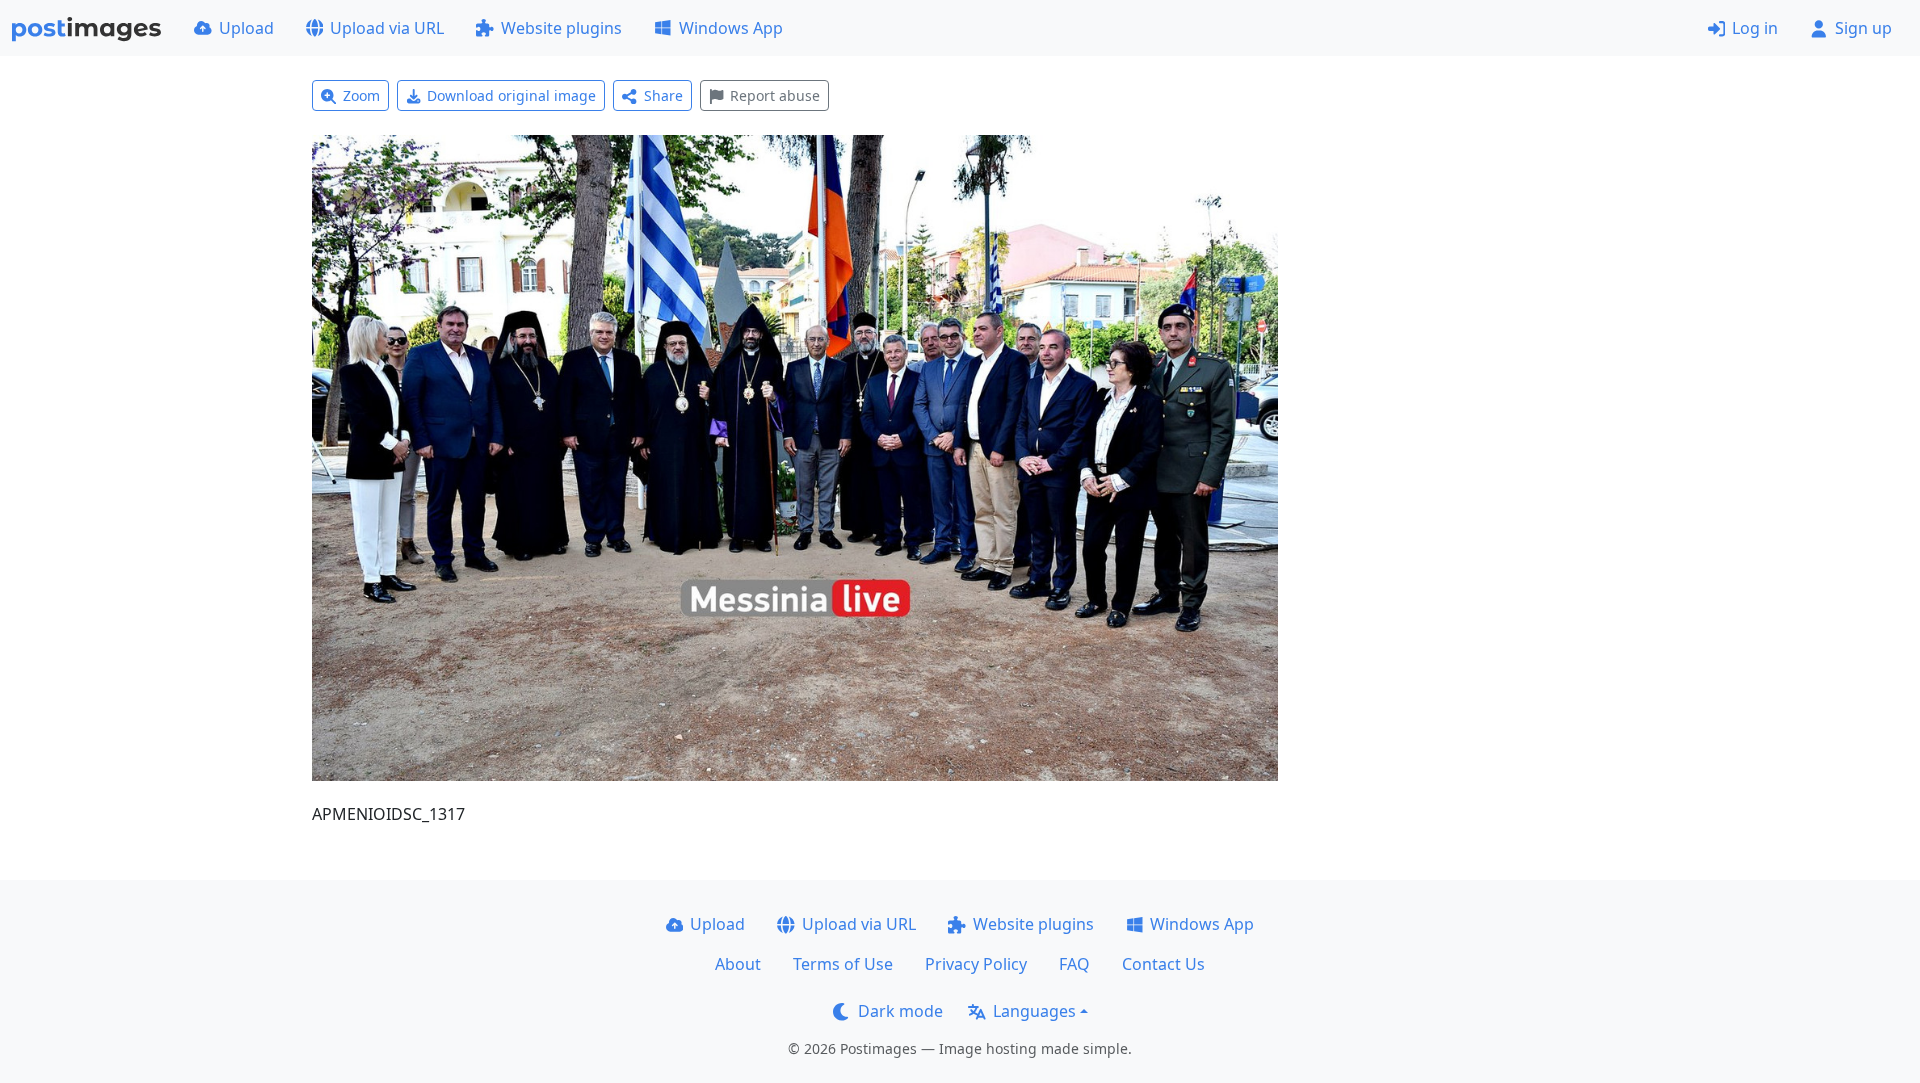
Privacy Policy (976, 964)
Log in (1755, 28)
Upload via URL (387, 28)
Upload (246, 28)
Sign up (1863, 28)
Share (663, 95)
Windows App (731, 28)
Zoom (361, 95)
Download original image (511, 95)
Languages (1034, 1011)
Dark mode (900, 1011)
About (738, 964)
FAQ (1074, 964)
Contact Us (1163, 964)
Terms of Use (843, 964)
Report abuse (775, 95)
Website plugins (561, 28)
